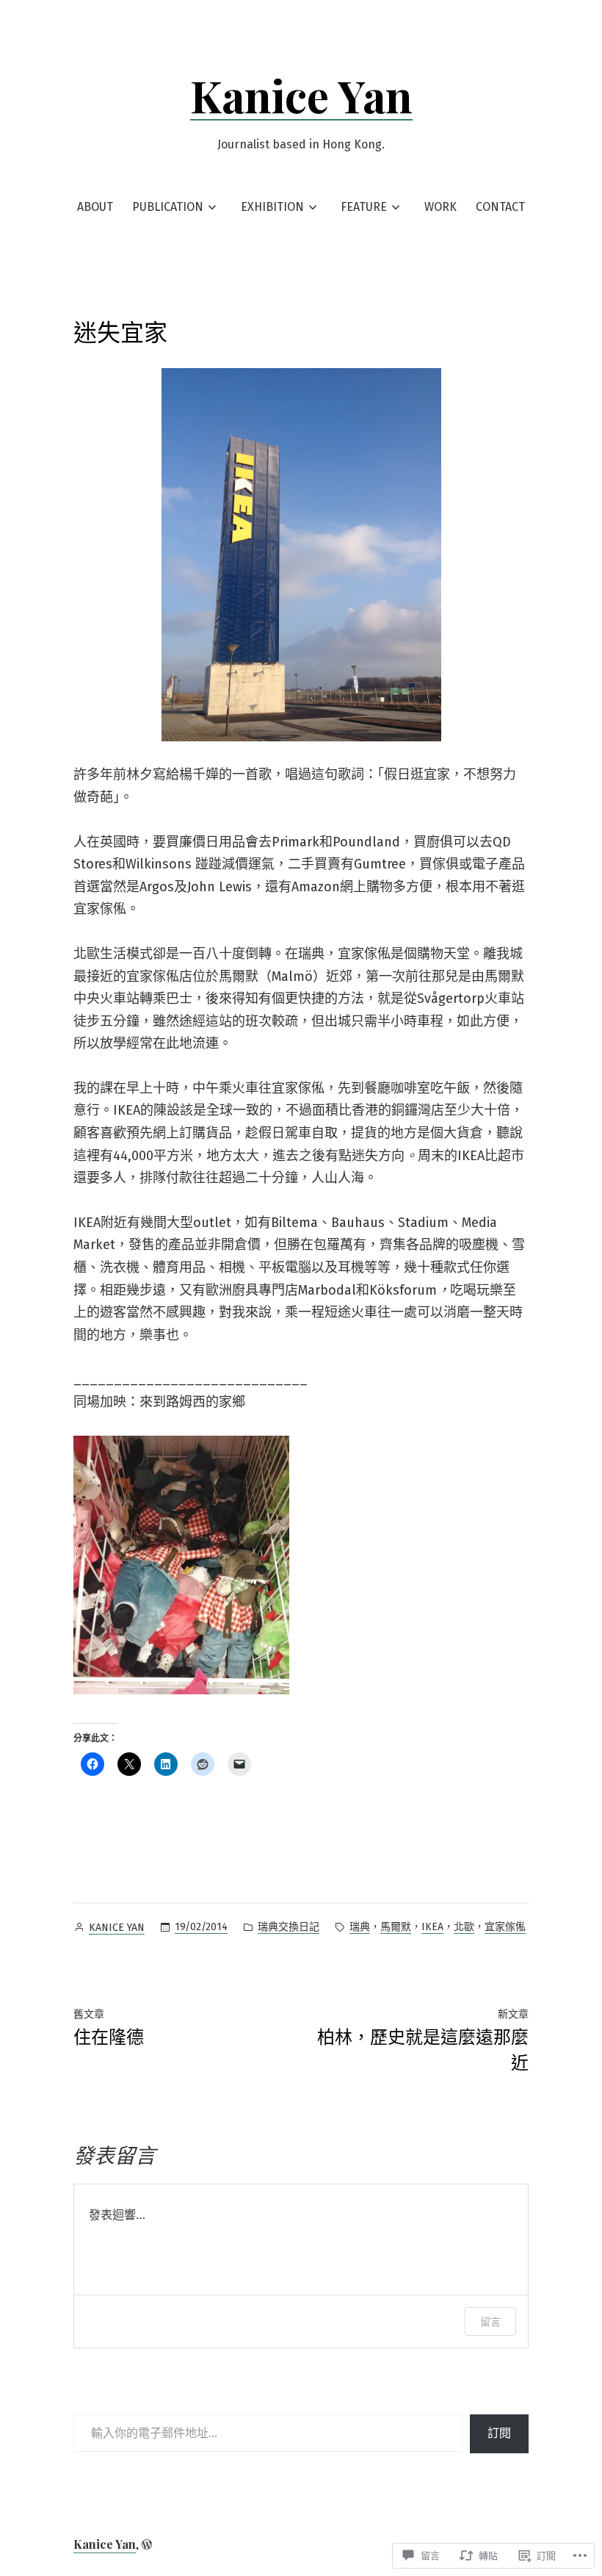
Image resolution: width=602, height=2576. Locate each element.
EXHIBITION (272, 207)
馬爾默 (396, 1927)
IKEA (432, 1927)
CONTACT (500, 207)
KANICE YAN (117, 1928)
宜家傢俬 (505, 1927)
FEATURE (364, 207)
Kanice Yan (301, 95)
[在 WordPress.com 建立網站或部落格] (147, 2544)
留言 (490, 2321)
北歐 (464, 1927)
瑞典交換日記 (289, 1927)
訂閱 (499, 2433)
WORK (440, 207)
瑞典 (360, 1927)
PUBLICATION (168, 207)
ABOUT (95, 207)
